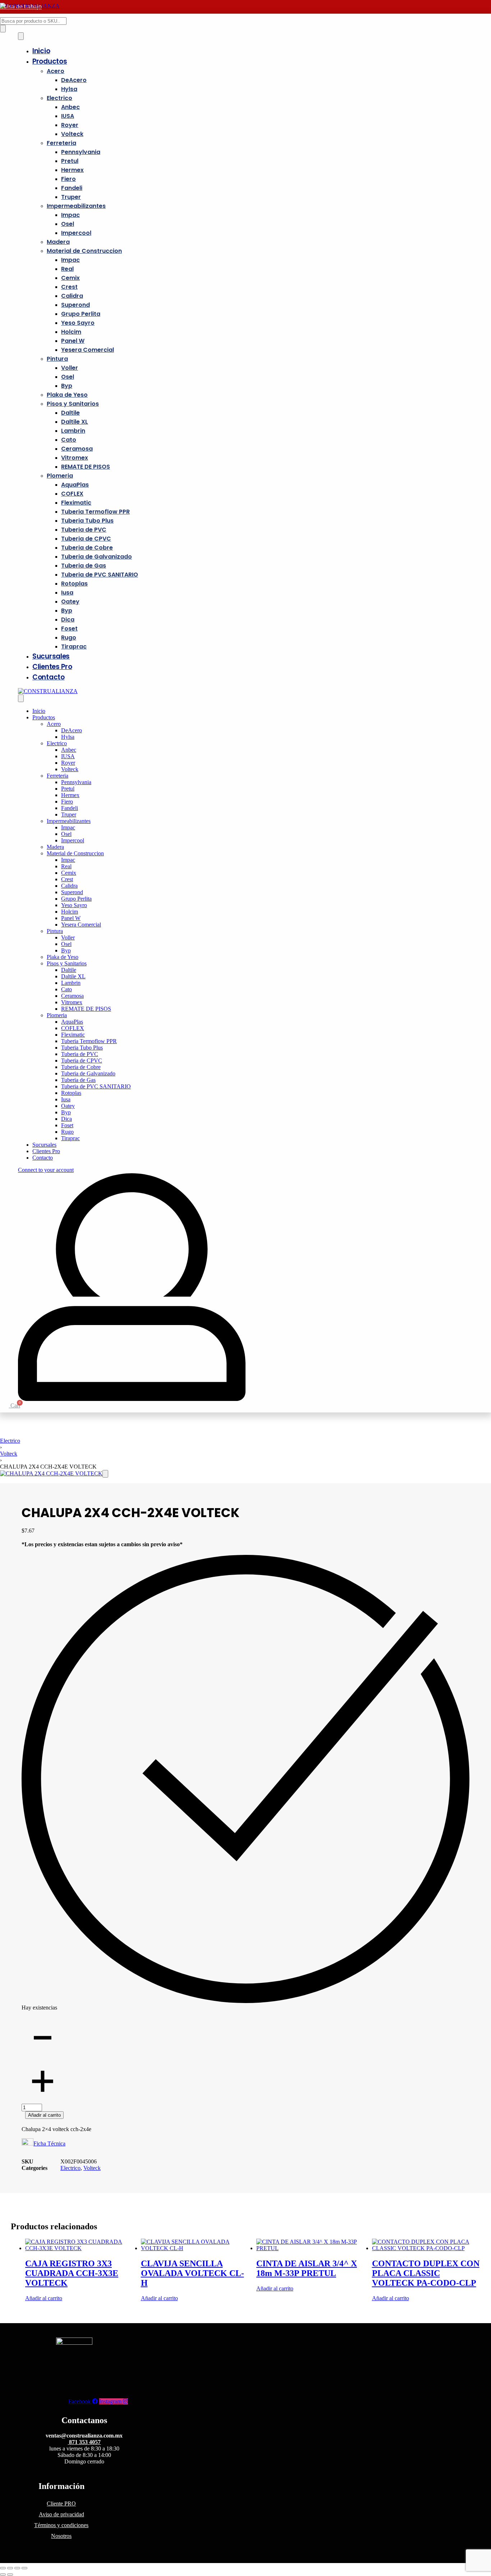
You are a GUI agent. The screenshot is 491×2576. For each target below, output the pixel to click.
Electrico (10, 1441)
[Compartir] (17, 2568)
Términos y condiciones (61, 2525)
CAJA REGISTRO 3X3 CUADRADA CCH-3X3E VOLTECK (72, 2273)
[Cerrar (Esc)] (24, 2568)
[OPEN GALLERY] (51, 1473)
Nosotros (61, 2536)
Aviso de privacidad (61, 2514)
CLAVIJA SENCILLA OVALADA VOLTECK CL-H (192, 2273)
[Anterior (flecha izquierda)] (3, 2575)
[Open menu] (21, 36)
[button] (105, 1474)
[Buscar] (3, 29)
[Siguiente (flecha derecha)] (10, 2575)
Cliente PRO (61, 2504)
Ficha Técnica (49, 2143)
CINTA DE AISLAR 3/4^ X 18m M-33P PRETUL (307, 2268)
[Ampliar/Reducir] (3, 2568)
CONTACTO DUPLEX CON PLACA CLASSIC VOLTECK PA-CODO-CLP (426, 2273)
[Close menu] (21, 698)
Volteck (9, 1454)
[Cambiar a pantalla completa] (10, 2568)
